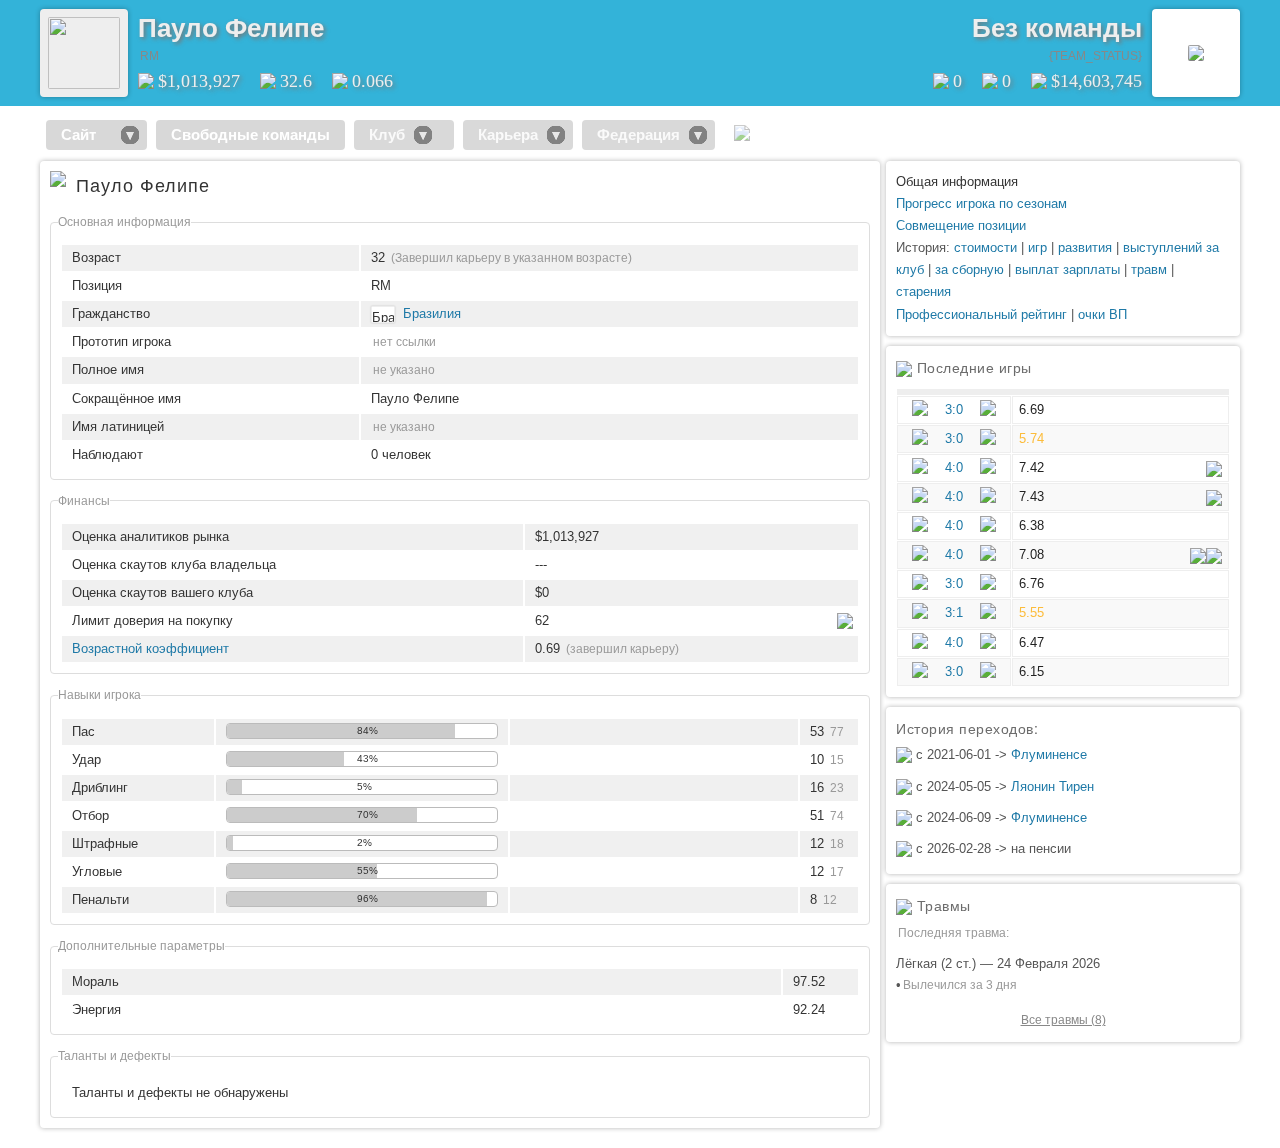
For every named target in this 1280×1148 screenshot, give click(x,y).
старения (923, 291)
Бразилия (432, 313)
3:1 (954, 612)
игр (1037, 247)
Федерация (638, 134)
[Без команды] (1196, 53)
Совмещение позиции (961, 225)
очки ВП (1102, 314)
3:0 (954, 409)
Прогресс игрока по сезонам (981, 203)
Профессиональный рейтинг (981, 314)
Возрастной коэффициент (150, 648)
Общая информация (957, 181)
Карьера (508, 134)
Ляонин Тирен (1052, 786)
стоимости (985, 247)
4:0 (954, 467)
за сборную (969, 269)
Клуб (387, 134)
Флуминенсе (1049, 754)
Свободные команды (250, 134)
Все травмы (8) (1063, 1019)
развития (1085, 247)
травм (1149, 269)
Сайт (86, 134)
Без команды (1057, 28)
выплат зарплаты (1067, 269)
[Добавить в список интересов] (338, 21)
